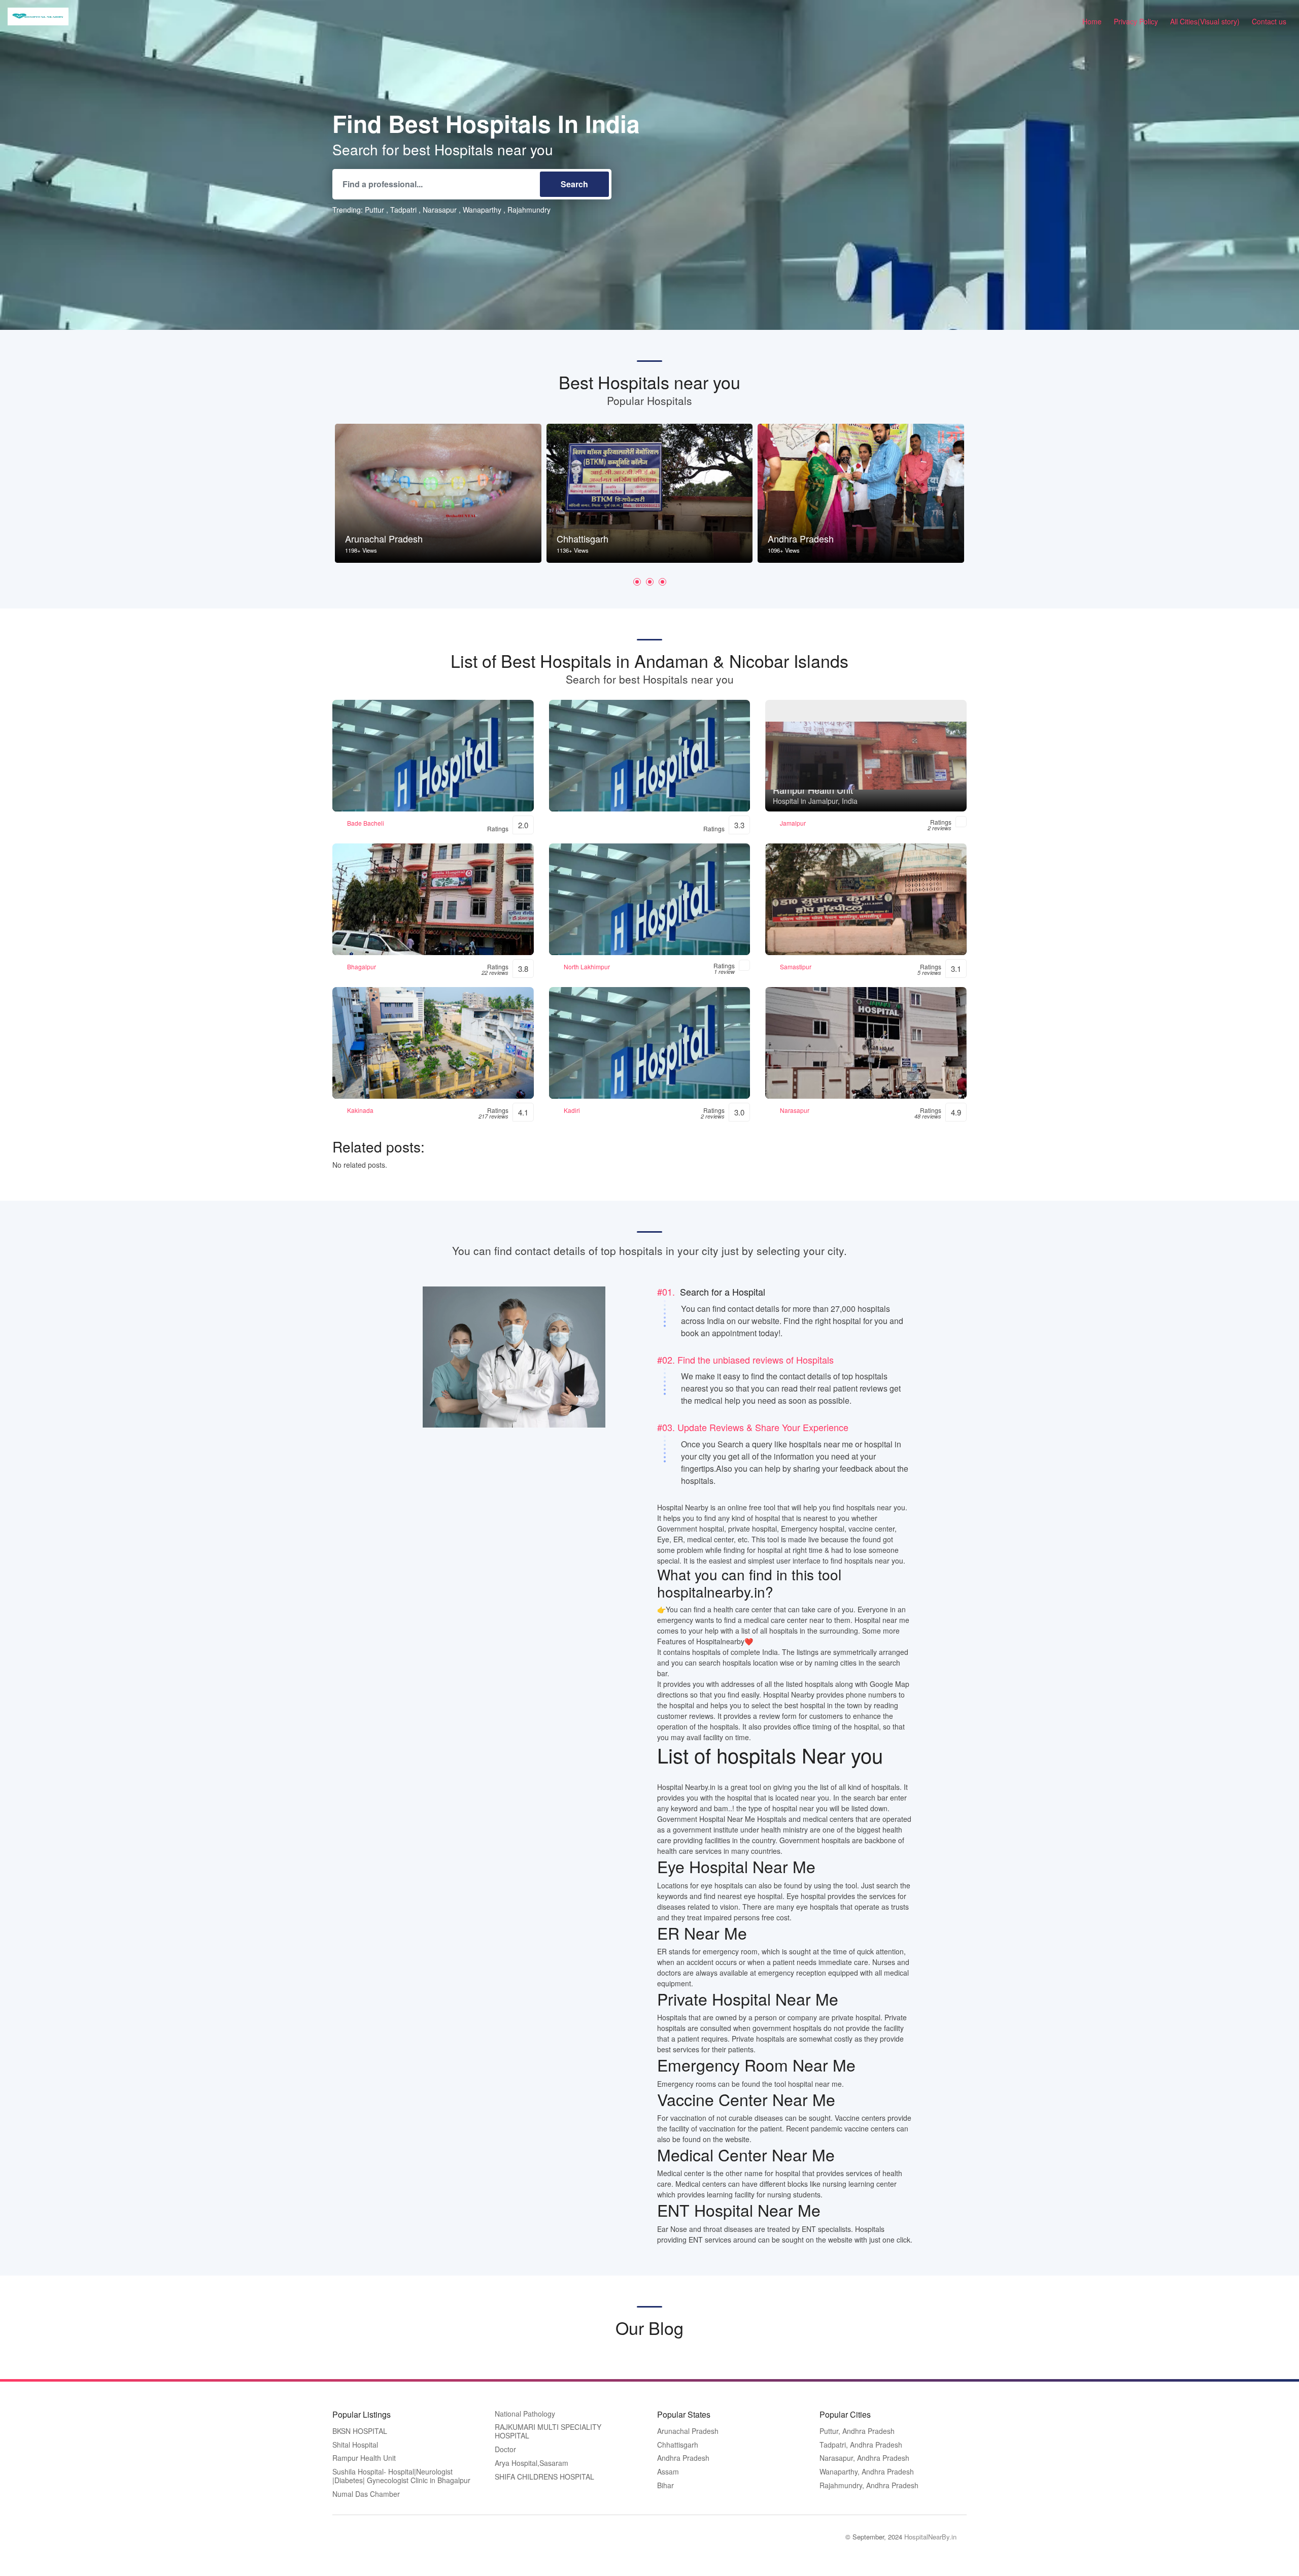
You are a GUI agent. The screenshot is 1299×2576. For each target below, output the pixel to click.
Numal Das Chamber (366, 2494)
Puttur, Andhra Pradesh (857, 2431)
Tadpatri (403, 210)
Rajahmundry (529, 210)
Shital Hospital (355, 2445)
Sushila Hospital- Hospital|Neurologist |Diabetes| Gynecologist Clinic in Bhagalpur (401, 2476)
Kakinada (360, 1110)
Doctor (505, 2450)
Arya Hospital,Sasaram (532, 2463)
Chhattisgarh (678, 2445)
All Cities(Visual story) (1205, 21)
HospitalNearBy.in (930, 2537)
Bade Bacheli (366, 823)
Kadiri (572, 1110)
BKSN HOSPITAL (360, 2431)
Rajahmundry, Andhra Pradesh (869, 2486)
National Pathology (525, 2414)
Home (1092, 21)
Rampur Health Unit (364, 2458)
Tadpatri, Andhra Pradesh (861, 2445)
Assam (668, 2472)
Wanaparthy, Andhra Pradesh (867, 2472)
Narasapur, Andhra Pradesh (864, 2458)
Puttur (374, 210)
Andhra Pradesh (683, 2458)
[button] (637, 582)
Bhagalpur (362, 967)
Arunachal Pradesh (688, 2431)
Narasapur (440, 210)
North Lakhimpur (587, 967)
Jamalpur (793, 823)
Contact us (1269, 21)
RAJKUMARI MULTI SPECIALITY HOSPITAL (548, 2432)
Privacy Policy (1136, 21)
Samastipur (796, 967)
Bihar (665, 2486)
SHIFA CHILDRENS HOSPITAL (544, 2477)
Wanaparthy (482, 210)
